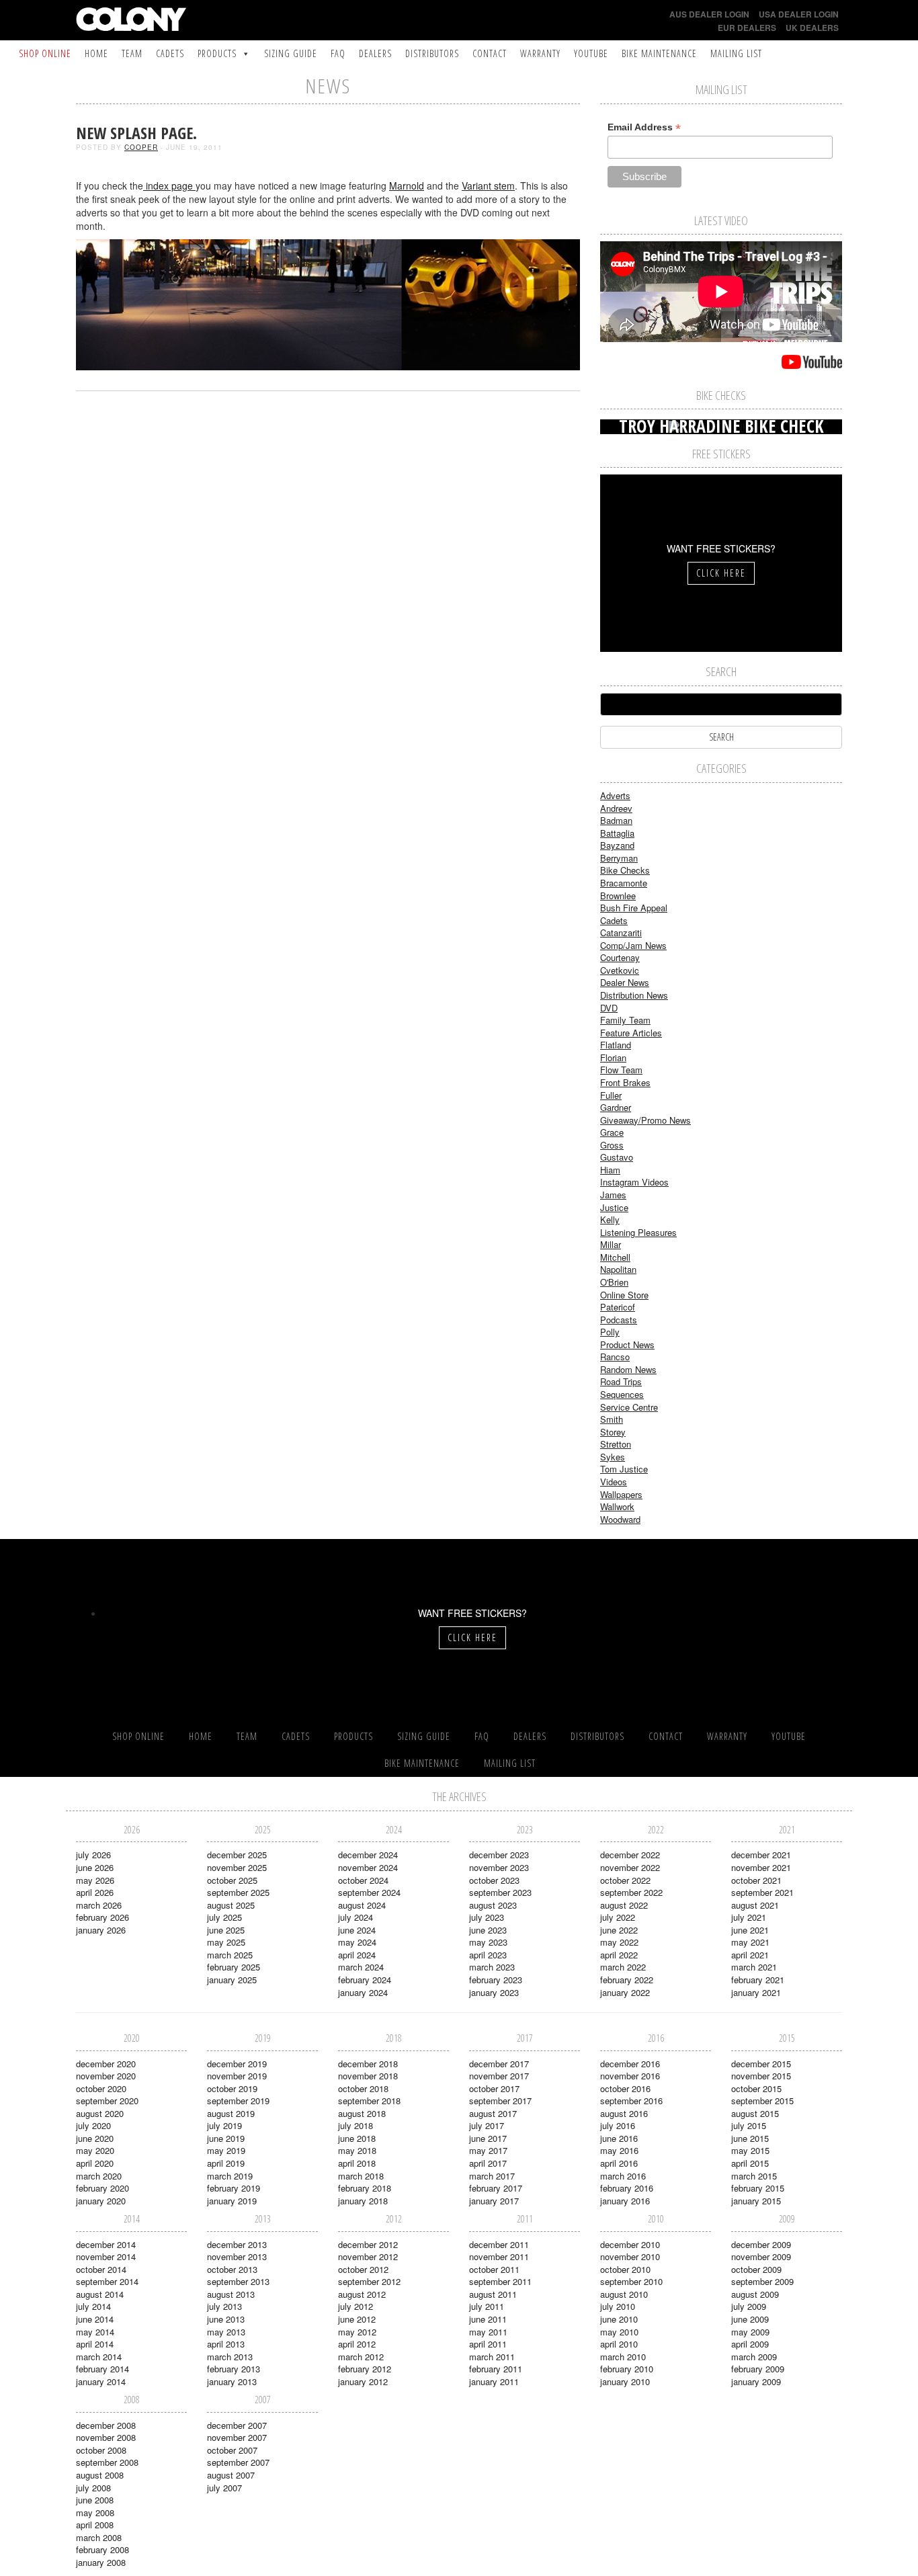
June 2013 (226, 2319)
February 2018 (365, 2188)
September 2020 (107, 2101)
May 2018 (357, 2150)
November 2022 (630, 1867)
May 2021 (750, 1942)
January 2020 (101, 2201)
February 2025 (234, 1967)
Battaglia (617, 833)
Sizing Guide (291, 53)
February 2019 (234, 2188)
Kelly (610, 1219)
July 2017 (487, 2125)
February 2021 (758, 1980)
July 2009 (749, 2306)
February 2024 (365, 1980)
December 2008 (106, 2425)
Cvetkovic (620, 970)
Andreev (616, 808)
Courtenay (620, 957)
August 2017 (493, 2113)
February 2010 (627, 2369)
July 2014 (93, 2306)
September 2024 (369, 1892)
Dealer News (625, 982)
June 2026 (95, 1867)
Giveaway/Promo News (645, 1120)
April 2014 (95, 2344)
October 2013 (232, 2269)
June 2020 (95, 2138)
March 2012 (361, 2357)
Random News (628, 1369)
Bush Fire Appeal (634, 908)
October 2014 (101, 2269)
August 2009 (755, 2294)
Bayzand (617, 845)
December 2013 (237, 2244)
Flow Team (621, 1070)
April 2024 (357, 1955)
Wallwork (617, 1506)
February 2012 (365, 2369)
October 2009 (756, 2269)
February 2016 (627, 2188)
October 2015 (756, 2088)
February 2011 (496, 2369)
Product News (627, 1344)
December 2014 (106, 2244)
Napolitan (618, 1269)
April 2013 (226, 2344)
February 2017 (496, 2188)
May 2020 (95, 2150)
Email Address (644, 127)
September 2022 (631, 1892)
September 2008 (107, 2462)
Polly (610, 1332)
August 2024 (362, 1905)
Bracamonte (624, 883)
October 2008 (101, 2450)
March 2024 (361, 1967)
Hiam (610, 1170)
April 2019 (226, 2163)
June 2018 (357, 2138)
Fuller (611, 1095)
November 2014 (106, 2256)
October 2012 (363, 2269)
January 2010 (625, 2381)
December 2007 (237, 2425)
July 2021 (749, 1917)
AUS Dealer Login (709, 14)
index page (169, 185)
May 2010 (619, 2332)
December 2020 (106, 2064)
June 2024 (357, 1930)
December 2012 (368, 2244)
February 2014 (102, 2369)
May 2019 (226, 2150)
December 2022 (630, 1855)
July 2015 (749, 2125)
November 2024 (368, 1867)
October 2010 (625, 2269)
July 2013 (224, 2306)
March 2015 (754, 2176)
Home (96, 53)
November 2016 (630, 2076)
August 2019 (231, 2113)
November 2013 (237, 2256)
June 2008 (95, 2500)
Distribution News (634, 995)
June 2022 (619, 1930)
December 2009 (761, 2244)
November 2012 (368, 2256)
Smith (612, 1419)
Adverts (615, 795)
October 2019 (232, 2088)
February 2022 (627, 1980)
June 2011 (488, 2319)
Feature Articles (631, 1033)
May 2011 (488, 2332)
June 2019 (226, 2138)
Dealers (375, 53)
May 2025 (226, 1942)
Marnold (407, 185)
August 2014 (100, 2294)
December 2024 (368, 1855)
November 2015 (761, 2076)
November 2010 (630, 2256)
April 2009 (750, 2344)
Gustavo (617, 1157)
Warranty (540, 53)
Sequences (622, 1394)
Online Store (624, 1295)
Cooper (141, 147)
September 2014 (107, 2281)
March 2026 (99, 1905)
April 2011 (488, 2344)
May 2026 (95, 1880)
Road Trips (621, 1381)
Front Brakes (625, 1082)
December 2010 (630, 2244)
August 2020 (100, 2113)
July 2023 (487, 1917)
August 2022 (624, 1905)
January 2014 (101, 2381)
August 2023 (493, 1905)
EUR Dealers (747, 28)
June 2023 (488, 1930)
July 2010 (618, 2306)
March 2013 (230, 2357)
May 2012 (357, 2332)
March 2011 (492, 2357)
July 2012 (356, 2306)
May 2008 (95, 2512)
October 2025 (232, 1880)
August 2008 (100, 2475)
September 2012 (369, 2281)
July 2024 (356, 1917)
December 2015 (761, 2064)
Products (217, 53)
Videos (614, 1482)
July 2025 (224, 1917)
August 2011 (493, 2294)
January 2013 (232, 2381)
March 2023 (492, 1967)
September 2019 (238, 2101)
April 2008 (95, 2525)
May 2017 (488, 2150)
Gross (612, 1145)
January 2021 (756, 1992)
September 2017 (500, 2101)
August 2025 (231, 1905)
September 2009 (762, 2281)
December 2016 (630, 2064)
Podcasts (619, 1320)
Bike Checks (625, 870)
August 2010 (624, 2294)
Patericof (618, 1307)
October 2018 (363, 2088)
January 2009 (756, 2381)
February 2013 (234, 2369)
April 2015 (750, 2163)
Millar (611, 1244)
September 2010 (631, 2281)
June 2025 (226, 1930)
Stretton (616, 1444)
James (613, 1195)
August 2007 (231, 2475)
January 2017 (494, 2201)
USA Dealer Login (799, 14)
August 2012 (362, 2294)
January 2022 (625, 1992)
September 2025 (238, 1892)
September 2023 (500, 1892)
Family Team (625, 1020)
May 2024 (357, 1942)
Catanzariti (621, 932)
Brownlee (618, 896)
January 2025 (232, 1980)
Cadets (170, 53)
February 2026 (102, 1917)
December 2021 (761, 1855)
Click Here (721, 573)
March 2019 (230, 2176)
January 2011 (494, 2381)
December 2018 (368, 2064)
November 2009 (761, 2256)
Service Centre (629, 1407)
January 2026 (101, 1930)
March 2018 (361, 2176)
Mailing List (736, 53)
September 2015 (762, 2101)
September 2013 (238, 2281)
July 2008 (93, 2488)
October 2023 (494, 1880)
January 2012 (363, 2381)
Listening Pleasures (638, 1232)
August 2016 (624, 2113)
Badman (616, 820)
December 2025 (237, 1855)
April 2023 (488, 1955)
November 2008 (106, 2437)
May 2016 (619, 2150)
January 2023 (494, 1992)
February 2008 (102, 2549)
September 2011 (500, 2281)
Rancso (615, 1357)
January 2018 (363, 2201)
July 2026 (93, 1855)
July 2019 (224, 2125)
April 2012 (357, 2344)
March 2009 (754, 2357)
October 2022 (625, 1880)
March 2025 (230, 1955)
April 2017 (488, 2163)
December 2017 (499, 2064)
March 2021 (754, 1967)
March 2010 (623, 2357)
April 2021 (750, 1955)
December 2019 (237, 2064)
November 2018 (368, 2076)
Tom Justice (624, 1469)
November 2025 (237, 1867)
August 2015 (755, 2113)
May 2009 (750, 2332)
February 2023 (496, 1980)
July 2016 (618, 2125)
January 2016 (625, 2201)
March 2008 (99, 2537)
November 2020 (106, 2076)
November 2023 (499, 1867)
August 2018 (362, 2113)
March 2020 (99, 2176)
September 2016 (631, 2101)
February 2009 (758, 2369)
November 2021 (761, 1867)
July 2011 (487, 2306)
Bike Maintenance (659, 53)
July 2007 (224, 2488)
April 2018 (357, 2163)
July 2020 (93, 2125)
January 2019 (232, 2201)
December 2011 (499, 2244)
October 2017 (494, 2088)
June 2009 (750, 2319)
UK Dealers (812, 28)
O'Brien (614, 1282)
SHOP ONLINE (45, 53)
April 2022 (619, 1955)
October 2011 (494, 2269)
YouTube (591, 53)
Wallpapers (621, 1494)
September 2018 (369, 2101)
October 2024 (363, 1880)
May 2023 (488, 1942)
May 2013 (226, 2332)
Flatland (616, 1045)
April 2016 (619, 2163)
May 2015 (750, 2150)
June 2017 (488, 2138)
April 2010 (619, 2344)
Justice (614, 1207)
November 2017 (499, 2076)
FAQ (338, 53)
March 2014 (99, 2357)
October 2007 (232, 2450)
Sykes (613, 1457)
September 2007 (238, 2462)
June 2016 (619, 2138)
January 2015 (756, 2201)
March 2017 (492, 2176)
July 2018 (356, 2125)
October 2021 (756, 1880)
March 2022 (623, 1967)
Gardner (616, 1107)
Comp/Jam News (633, 945)
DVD (609, 1008)
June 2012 (357, 2319)
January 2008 (101, 2562)
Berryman (619, 858)
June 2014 (95, 2319)
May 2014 (95, 2332)
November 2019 (237, 2076)
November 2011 (499, 2256)
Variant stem (488, 185)
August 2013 (231, 2294)
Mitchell (615, 1257)
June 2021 (750, 1930)
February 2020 (102, 2188)
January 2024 (363, 1992)
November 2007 (237, 2437)
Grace (612, 1132)
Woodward (620, 1519)
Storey (613, 1432)
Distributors (432, 53)
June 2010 (619, 2319)
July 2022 (618, 1917)
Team (132, 53)
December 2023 (499, 1855)
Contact (490, 53)
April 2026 (95, 1892)
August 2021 (755, 1905)
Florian (613, 1057)
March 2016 (623, 2176)
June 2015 (750, 2138)
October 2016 (625, 2088)
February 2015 (758, 2188)
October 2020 (101, 2088)
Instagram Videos (634, 1182)
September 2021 (762, 1892)
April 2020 (95, 2163)
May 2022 (619, 1942)
